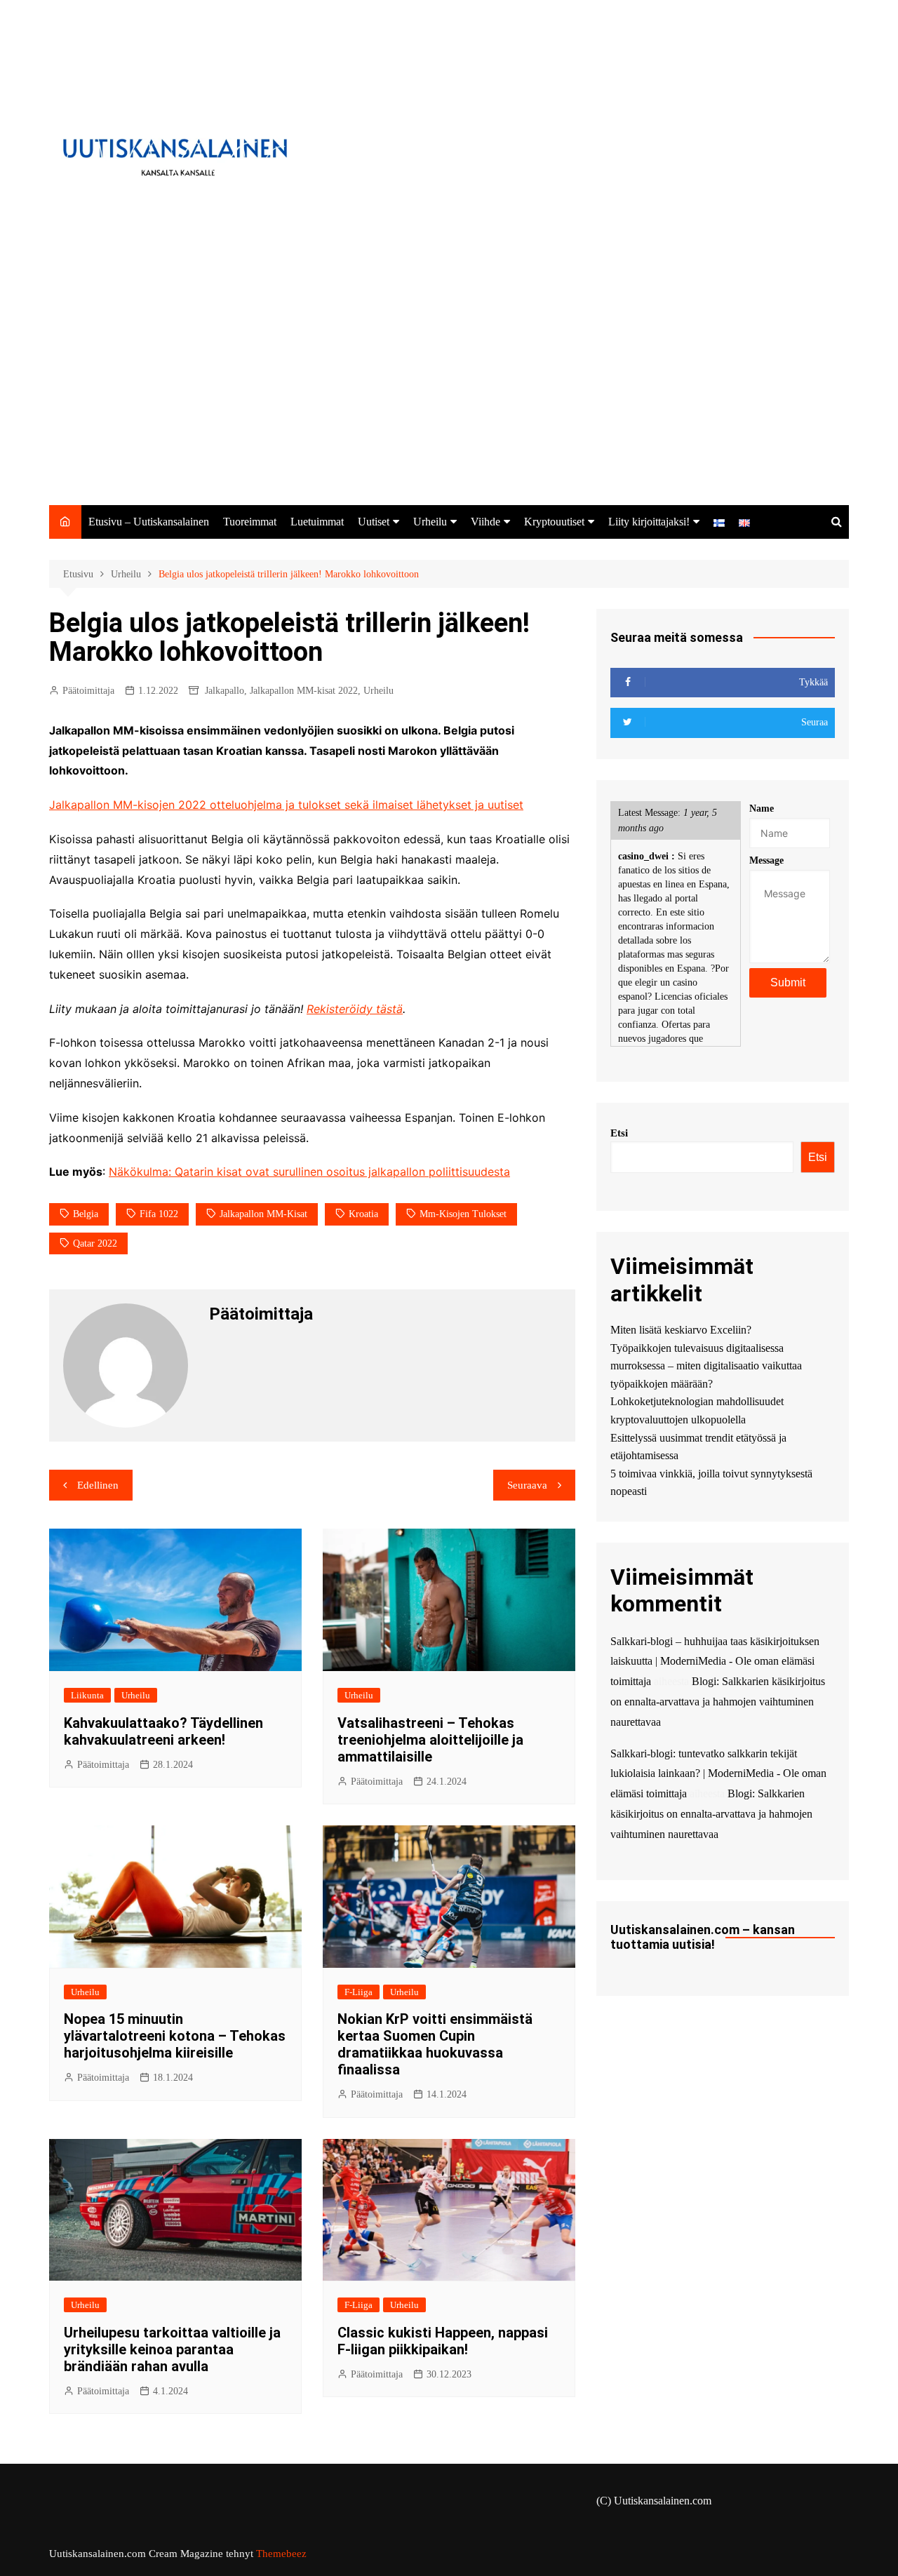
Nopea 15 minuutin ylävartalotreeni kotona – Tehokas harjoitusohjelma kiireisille (175, 2036)
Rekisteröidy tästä (355, 1009)
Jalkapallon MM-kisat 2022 (304, 691)
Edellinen (98, 1485)
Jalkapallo (224, 691)
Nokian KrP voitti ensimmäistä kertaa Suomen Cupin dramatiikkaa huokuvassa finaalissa (435, 2044)
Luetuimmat (317, 522)
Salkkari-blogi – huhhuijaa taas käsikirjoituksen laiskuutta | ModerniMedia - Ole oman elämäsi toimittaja (715, 1662)
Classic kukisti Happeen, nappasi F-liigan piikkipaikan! (443, 2341)
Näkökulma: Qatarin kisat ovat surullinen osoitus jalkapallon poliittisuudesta (309, 1172)
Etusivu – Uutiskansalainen (149, 522)
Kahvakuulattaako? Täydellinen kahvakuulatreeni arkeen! (163, 1731)
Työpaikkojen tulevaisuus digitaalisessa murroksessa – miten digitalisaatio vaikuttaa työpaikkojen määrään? (706, 1366)
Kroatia (363, 1214)
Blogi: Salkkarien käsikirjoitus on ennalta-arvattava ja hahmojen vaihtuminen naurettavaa (718, 1702)
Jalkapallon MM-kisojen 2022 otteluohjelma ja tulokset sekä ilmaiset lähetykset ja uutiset (286, 805)
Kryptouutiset (554, 522)
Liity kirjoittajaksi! (649, 522)
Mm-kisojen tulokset (463, 1214)
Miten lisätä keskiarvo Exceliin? (681, 1330)
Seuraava (527, 1485)
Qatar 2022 (95, 1243)
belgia (86, 1214)
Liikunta (87, 1695)
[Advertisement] (449, 400)
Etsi (619, 1133)
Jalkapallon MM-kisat (263, 1214)
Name (762, 809)
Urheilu (430, 522)
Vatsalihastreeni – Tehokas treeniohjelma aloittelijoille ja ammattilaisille (430, 1740)
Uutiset (374, 522)
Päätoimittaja (88, 691)
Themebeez (281, 2554)
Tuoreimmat (250, 522)
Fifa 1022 (159, 1214)
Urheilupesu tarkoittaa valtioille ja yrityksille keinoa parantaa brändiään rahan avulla (172, 2349)
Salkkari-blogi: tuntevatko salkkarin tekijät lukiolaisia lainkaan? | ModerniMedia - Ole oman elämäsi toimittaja (718, 1774)
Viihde (485, 522)
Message (766, 860)
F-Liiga (358, 1992)
